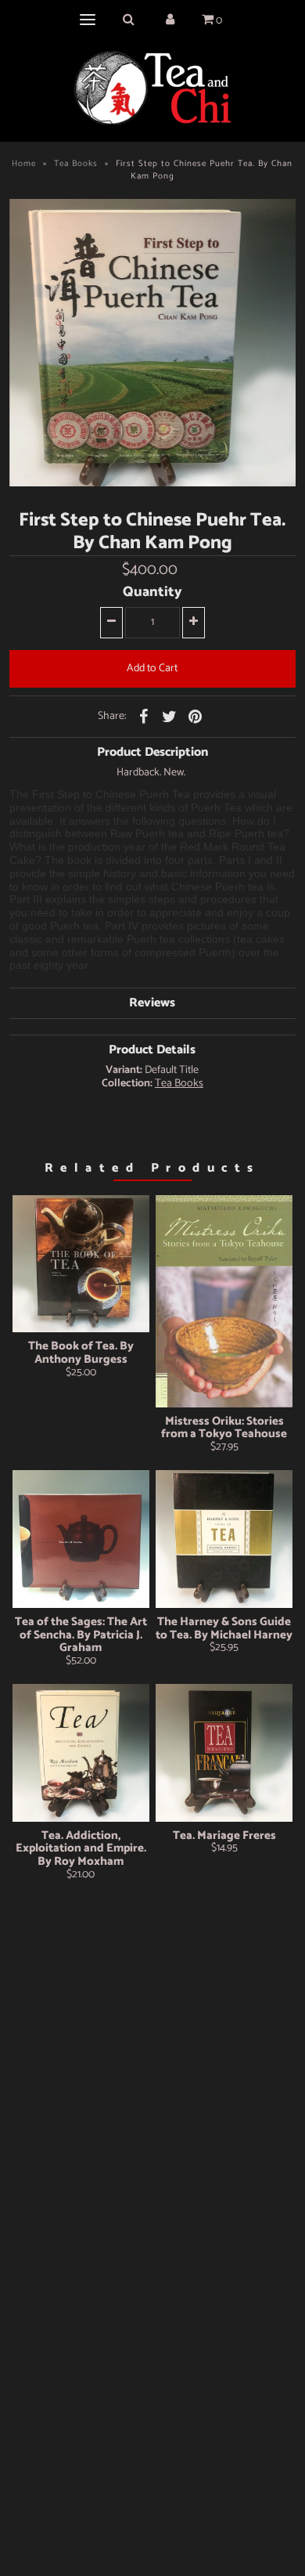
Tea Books (76, 164)
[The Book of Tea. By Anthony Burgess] (81, 1264)
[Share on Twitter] (170, 717)
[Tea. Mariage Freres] (224, 1753)
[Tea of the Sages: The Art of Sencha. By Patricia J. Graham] (81, 1539)
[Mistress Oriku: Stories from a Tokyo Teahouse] (224, 1301)
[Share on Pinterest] (196, 717)
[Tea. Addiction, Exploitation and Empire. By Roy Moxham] (81, 1753)
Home (24, 164)
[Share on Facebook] (144, 717)
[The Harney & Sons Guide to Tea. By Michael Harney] (224, 1539)
